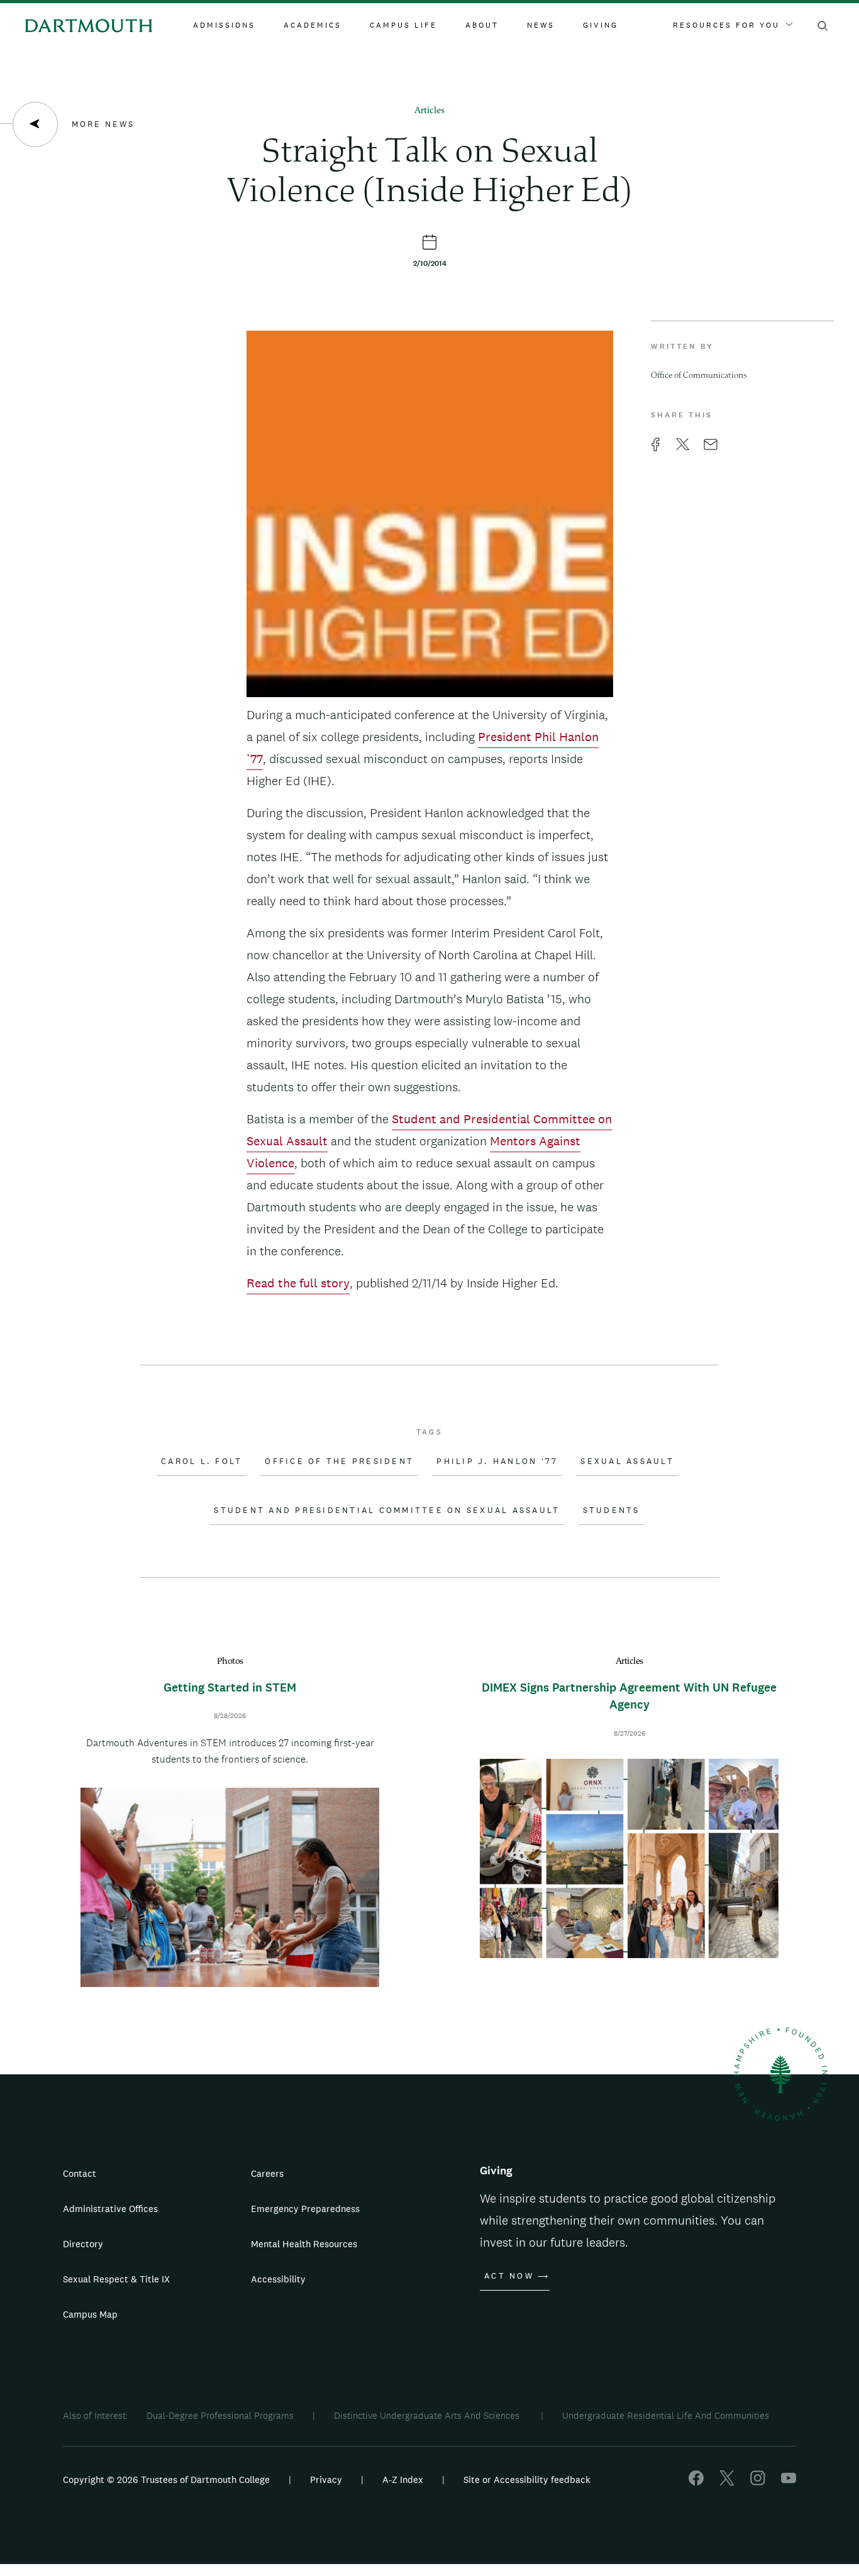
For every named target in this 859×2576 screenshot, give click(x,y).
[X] (727, 2482)
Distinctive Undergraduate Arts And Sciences (428, 2415)
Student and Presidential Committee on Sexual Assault (387, 1511)
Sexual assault (627, 1461)
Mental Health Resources (304, 2244)
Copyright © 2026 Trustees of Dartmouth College (166, 2480)
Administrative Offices (110, 2209)
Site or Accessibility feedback (527, 2480)
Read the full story (298, 1283)
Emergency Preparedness (305, 2209)
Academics (313, 25)
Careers (267, 2173)
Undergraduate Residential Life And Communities (666, 2415)
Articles (429, 111)
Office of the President (339, 1461)
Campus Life (403, 25)
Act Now (509, 2276)
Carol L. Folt (202, 1461)
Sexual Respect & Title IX (116, 2279)
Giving (601, 25)
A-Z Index (403, 2480)
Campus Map (90, 2314)
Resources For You (726, 25)
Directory (83, 2244)
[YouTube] (789, 2482)
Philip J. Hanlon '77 (497, 1461)
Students (612, 1511)
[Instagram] (758, 2482)
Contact (80, 2173)
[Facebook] (696, 2482)
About (482, 25)
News (541, 25)
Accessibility (278, 2279)
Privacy (326, 2480)
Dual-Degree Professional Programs (220, 2415)
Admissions (224, 25)
